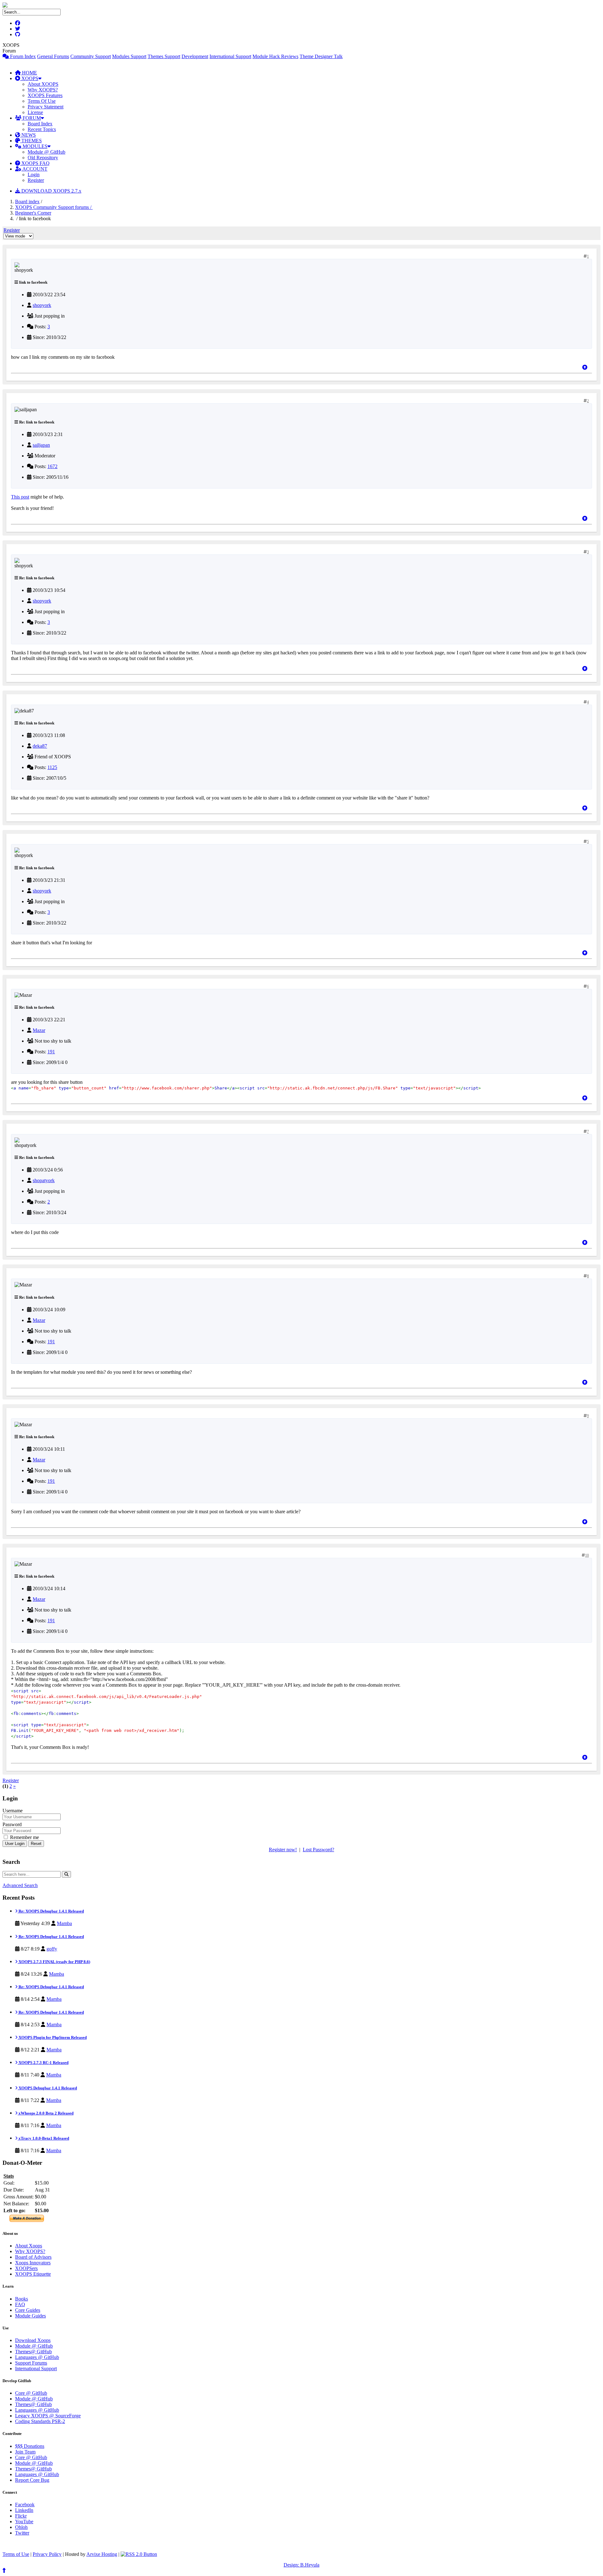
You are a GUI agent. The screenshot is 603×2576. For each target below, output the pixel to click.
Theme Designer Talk (321, 56)
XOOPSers (26, 2268)
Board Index (40, 124)
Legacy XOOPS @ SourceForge (48, 2416)
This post (20, 497)
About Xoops (29, 2246)
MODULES (34, 146)
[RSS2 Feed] (139, 2554)
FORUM (31, 118)
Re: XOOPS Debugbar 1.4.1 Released (51, 1911)
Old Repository (43, 158)
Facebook (25, 2505)
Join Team (25, 2452)
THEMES (31, 141)
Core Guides (28, 2310)
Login (34, 175)
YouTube (24, 2521)
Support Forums (31, 2363)
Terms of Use (16, 2554)
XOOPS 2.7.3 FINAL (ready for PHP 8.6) (54, 1962)
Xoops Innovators (33, 2263)
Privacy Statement (46, 107)
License (35, 112)
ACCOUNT (34, 169)
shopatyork (44, 1180)
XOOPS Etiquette (33, 2274)
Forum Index (22, 56)
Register (36, 180)
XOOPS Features (45, 95)
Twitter (22, 2533)
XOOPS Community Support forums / (54, 207)
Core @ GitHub (31, 2393)
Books (22, 2299)
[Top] (585, 367)
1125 (52, 767)
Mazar (39, 1030)
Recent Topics (42, 129)
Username (13, 1811)
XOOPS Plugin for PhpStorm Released (52, 2037)
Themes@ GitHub (33, 2352)
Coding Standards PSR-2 (40, 2421)
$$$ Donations (30, 2446)
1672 (52, 466)
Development (195, 56)
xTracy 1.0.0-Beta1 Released (43, 2138)
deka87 (40, 746)
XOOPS (29, 78)
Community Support (91, 56)
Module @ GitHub (46, 152)
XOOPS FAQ (35, 163)
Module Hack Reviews (275, 56)
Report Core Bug (32, 2480)
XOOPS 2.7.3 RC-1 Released (43, 2063)
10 (587, 1555)
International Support (230, 56)
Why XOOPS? (43, 90)
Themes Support (164, 56)
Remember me (24, 1837)
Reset (36, 1844)
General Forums (53, 56)
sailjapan (41, 445)
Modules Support (129, 56)
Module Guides (30, 2316)
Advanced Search (20, 1885)
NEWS (28, 135)
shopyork (42, 305)
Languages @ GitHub (37, 2357)
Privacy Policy (47, 2554)
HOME (29, 73)
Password (12, 1824)
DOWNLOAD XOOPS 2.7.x (51, 191)
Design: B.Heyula (301, 2565)
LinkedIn (24, 2510)
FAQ (20, 2304)
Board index (27, 202)
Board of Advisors (33, 2257)
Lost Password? (318, 1850)
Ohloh (21, 2527)
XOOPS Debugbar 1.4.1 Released (47, 2088)
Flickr (21, 2516)
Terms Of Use (42, 101)
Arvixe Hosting (102, 2554)
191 (51, 1052)
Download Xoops (33, 2340)
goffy (52, 1949)
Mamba (64, 1923)
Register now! (283, 1850)
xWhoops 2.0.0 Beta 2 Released (46, 2113)
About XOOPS (43, 84)
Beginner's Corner (33, 213)
